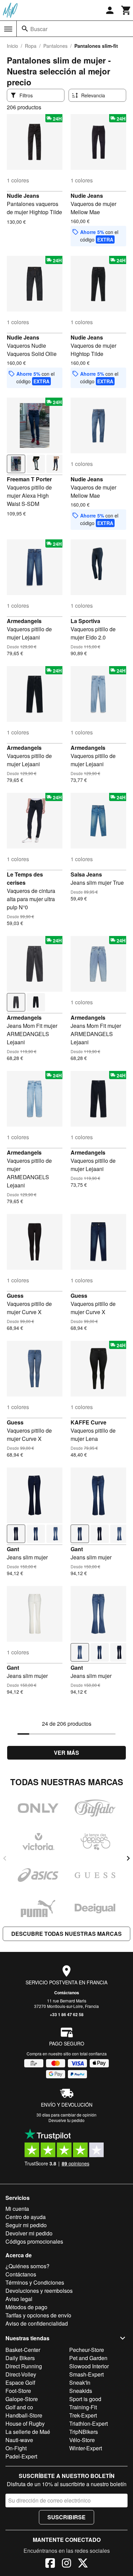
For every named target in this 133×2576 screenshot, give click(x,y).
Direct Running (24, 2366)
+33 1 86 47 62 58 (67, 2014)
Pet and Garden (88, 2358)
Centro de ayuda (26, 2217)
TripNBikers (84, 2432)
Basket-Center (23, 2350)
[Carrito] (126, 10)
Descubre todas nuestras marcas (66, 1934)
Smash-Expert (86, 2374)
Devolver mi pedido (29, 2233)
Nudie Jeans (23, 196)
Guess (15, 1296)
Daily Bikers (20, 2358)
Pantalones (55, 46)
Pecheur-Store (87, 2350)
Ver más (66, 1753)
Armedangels (24, 621)
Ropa (31, 46)
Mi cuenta (17, 2209)
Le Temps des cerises (25, 878)
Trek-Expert (83, 2415)
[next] (128, 1858)
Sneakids (81, 2391)
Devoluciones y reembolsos (39, 2291)
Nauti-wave (19, 2440)
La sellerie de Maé (28, 2432)
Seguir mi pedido (26, 2225)
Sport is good (85, 2399)
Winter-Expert (86, 2448)
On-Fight (16, 2448)
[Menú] (8, 29)
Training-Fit (83, 2407)
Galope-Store (22, 2399)
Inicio (12, 46)
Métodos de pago (26, 2307)
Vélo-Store (82, 2440)
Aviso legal (19, 2299)
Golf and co (19, 2407)
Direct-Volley (21, 2374)
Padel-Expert (21, 2456)
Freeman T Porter (29, 479)
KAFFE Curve (88, 1422)
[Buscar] (25, 29)
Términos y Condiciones (35, 2282)
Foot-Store (18, 2391)
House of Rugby (25, 2423)
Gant (13, 1549)
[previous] (5, 1858)
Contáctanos (67, 1993)
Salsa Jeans (86, 874)
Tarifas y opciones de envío (38, 2315)
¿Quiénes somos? (27, 2266)
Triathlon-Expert (88, 2423)
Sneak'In (80, 2382)
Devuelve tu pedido (66, 2120)
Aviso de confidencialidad (37, 2323)
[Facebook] (50, 2564)
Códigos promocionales (34, 2241)
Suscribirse (66, 2517)
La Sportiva (85, 621)
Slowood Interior (89, 2366)
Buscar (39, 29)
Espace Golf (20, 2382)
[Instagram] (66, 2564)
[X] (83, 2564)
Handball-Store (24, 2415)
